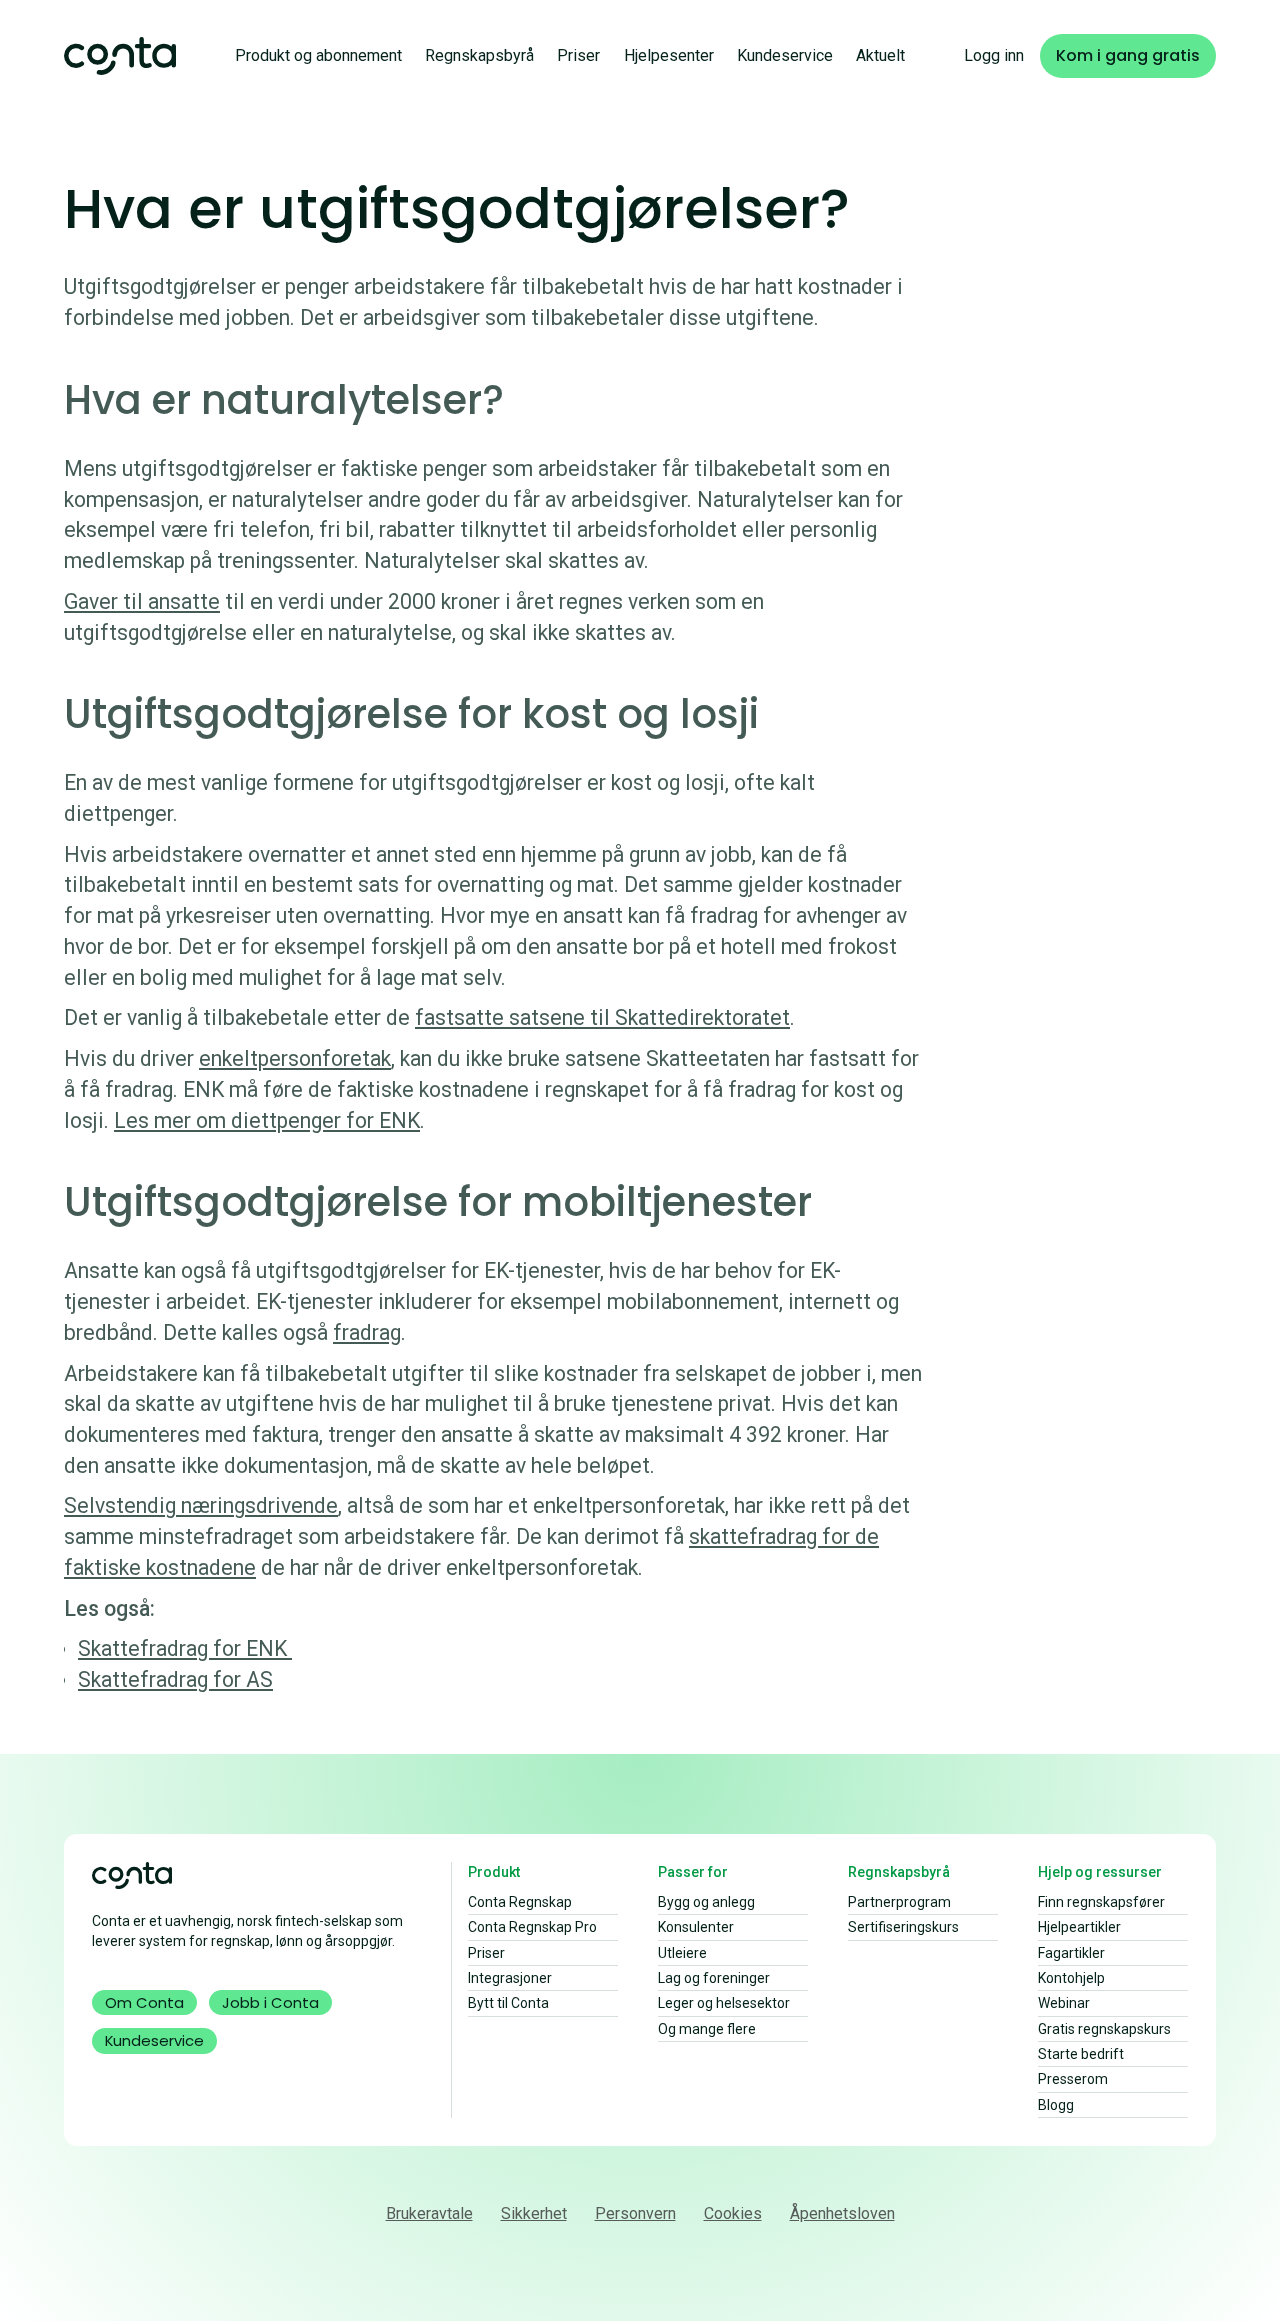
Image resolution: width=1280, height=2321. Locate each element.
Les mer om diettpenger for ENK (267, 1120)
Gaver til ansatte (142, 601)
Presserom (1073, 2079)
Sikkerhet (534, 2213)
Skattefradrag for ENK (185, 1648)
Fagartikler (1071, 1953)
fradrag (367, 1332)
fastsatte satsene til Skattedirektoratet (602, 1017)
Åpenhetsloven (842, 2213)
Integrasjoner (510, 1978)
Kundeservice (785, 55)
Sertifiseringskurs (903, 1927)
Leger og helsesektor (724, 2003)
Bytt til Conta (508, 2003)
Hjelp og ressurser (1100, 1872)
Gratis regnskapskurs (1104, 2029)
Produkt (494, 1872)
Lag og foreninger (714, 1978)
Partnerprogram (899, 1902)
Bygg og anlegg (706, 1902)
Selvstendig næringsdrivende (201, 1505)
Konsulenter (696, 1927)
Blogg (1056, 2105)
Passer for (693, 1872)
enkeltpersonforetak (295, 1058)
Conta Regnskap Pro (532, 1927)
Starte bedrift (1081, 2054)
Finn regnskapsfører (1101, 1902)
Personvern (635, 2213)
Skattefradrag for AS (175, 1679)
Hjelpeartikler (1079, 1927)
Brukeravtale (429, 2213)
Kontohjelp (1071, 1978)
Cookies (733, 2213)
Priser (578, 55)
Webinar (1064, 2003)
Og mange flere (707, 2029)
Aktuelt (880, 55)
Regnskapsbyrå (479, 55)
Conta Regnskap (520, 1902)
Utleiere (682, 1953)
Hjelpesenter (669, 55)
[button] (318, 55)
